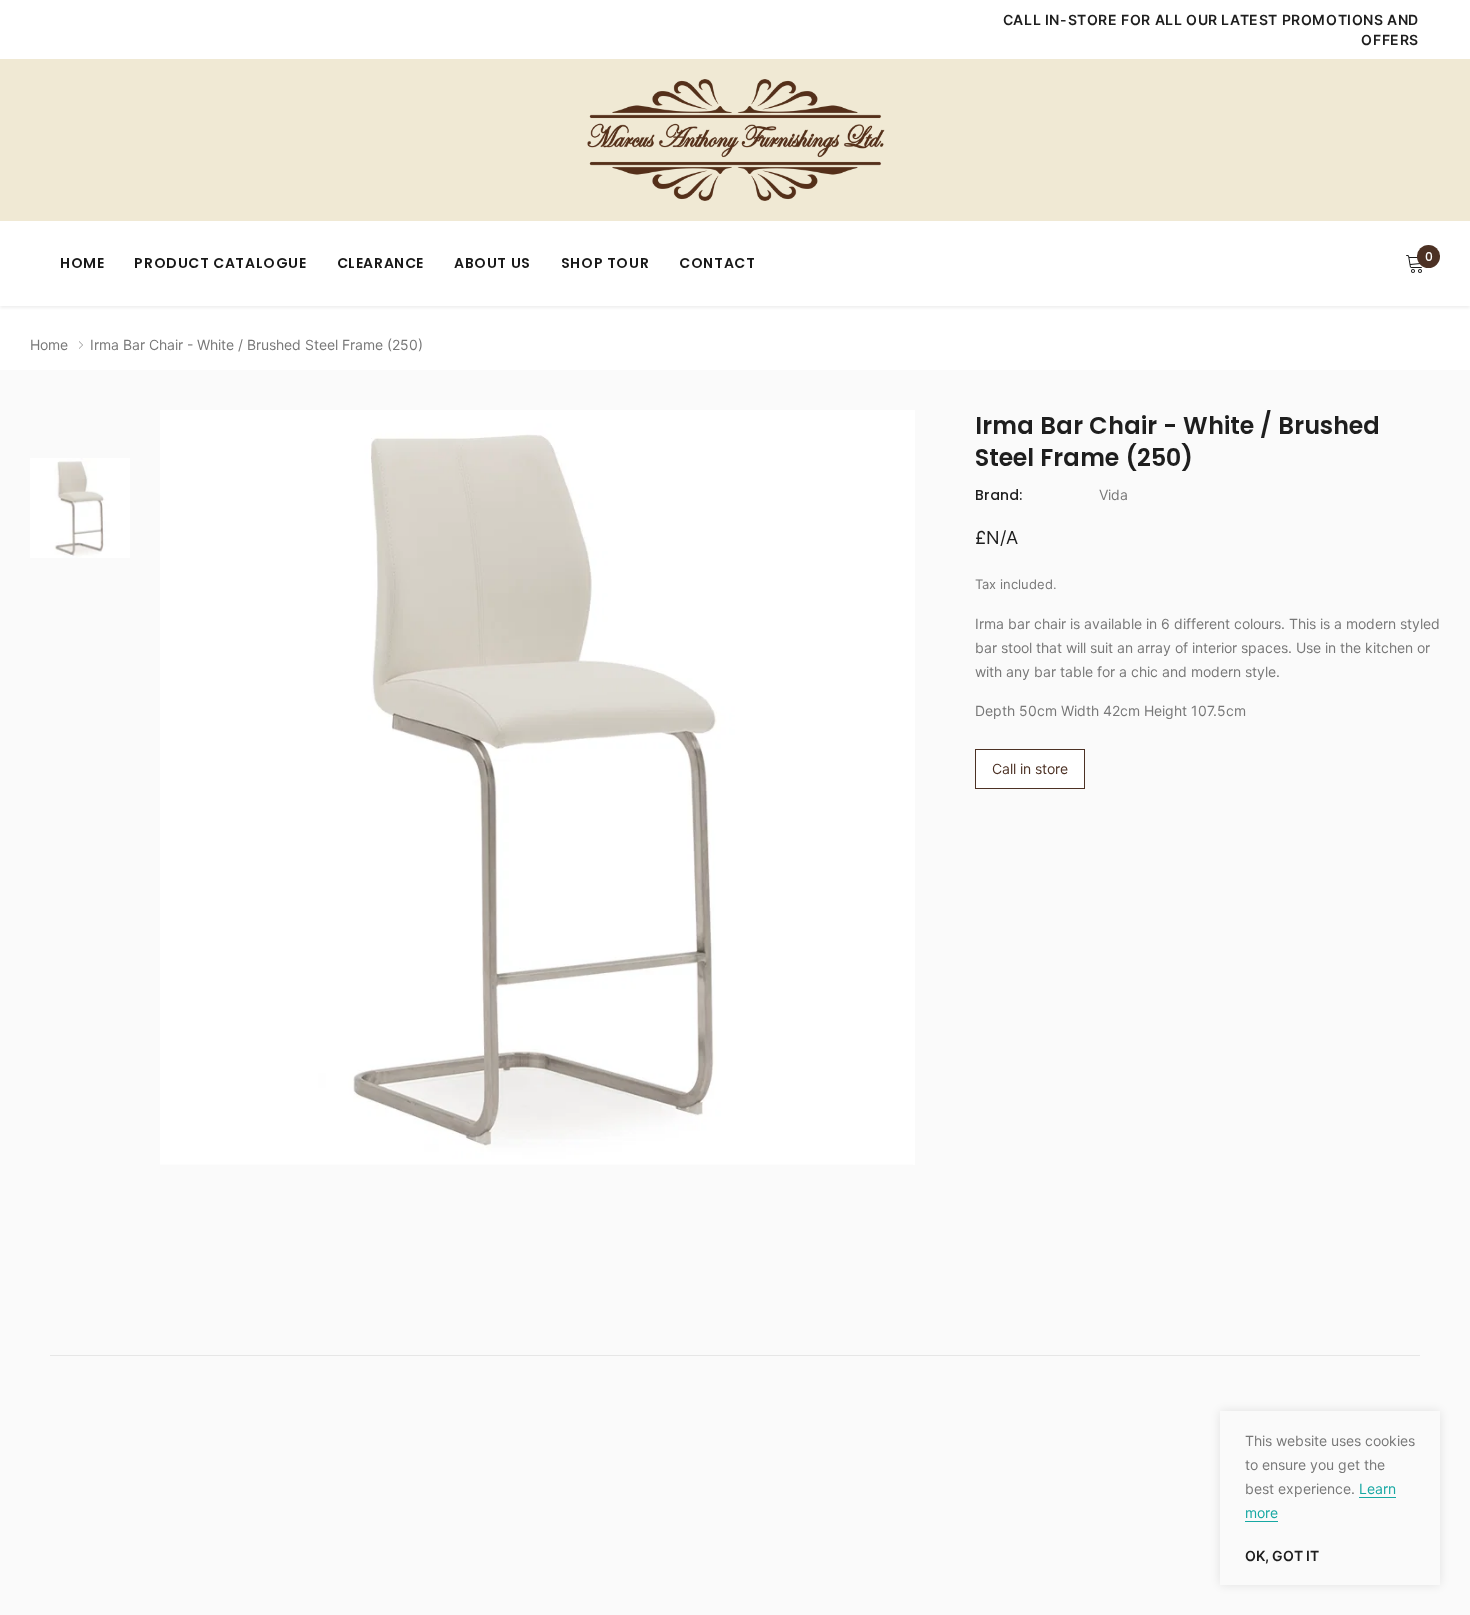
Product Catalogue (220, 263)
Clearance (380, 263)
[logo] (735, 140)
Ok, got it (1282, 1556)
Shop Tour (605, 263)
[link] (80, 508)
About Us (492, 263)
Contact (717, 263)
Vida (1113, 494)
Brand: (998, 495)
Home (82, 263)
